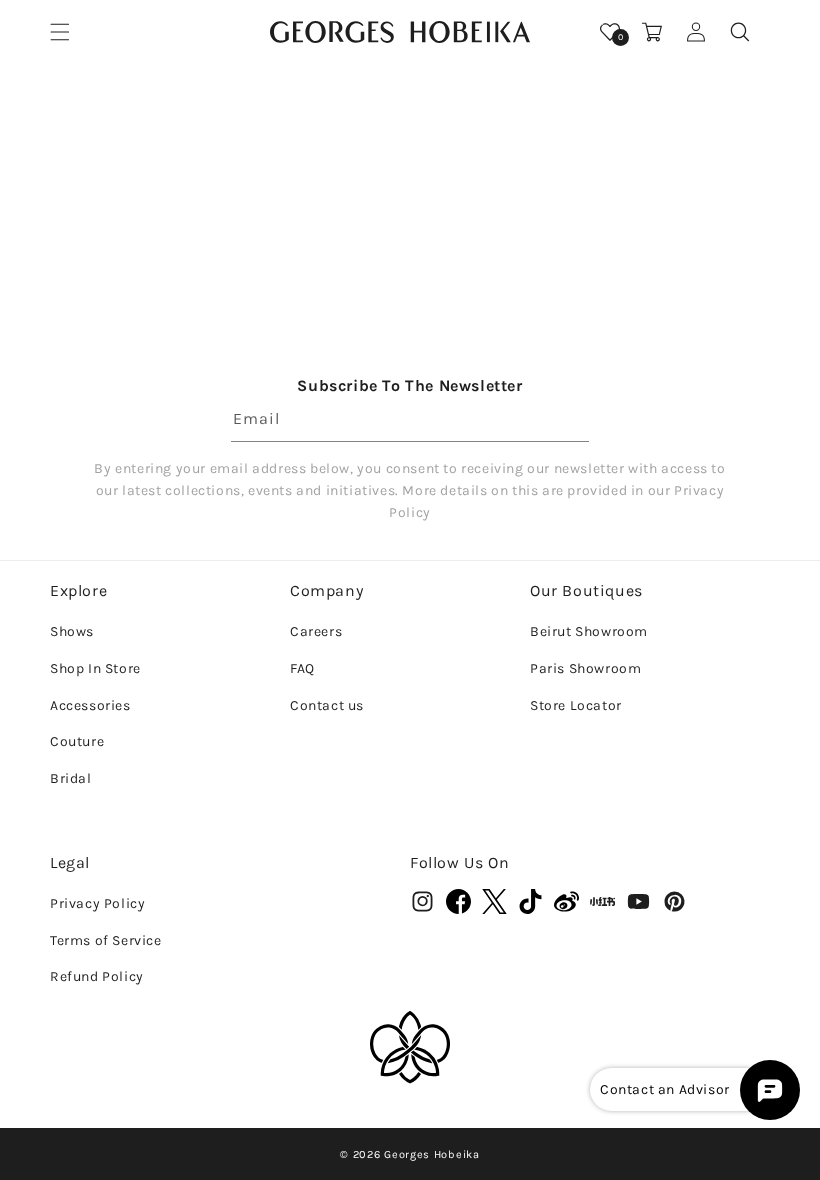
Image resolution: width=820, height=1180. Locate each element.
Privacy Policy (97, 903)
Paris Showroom (585, 668)
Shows (72, 631)
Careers (316, 631)
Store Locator (576, 705)
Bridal (71, 778)
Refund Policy (97, 976)
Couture (77, 741)
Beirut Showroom (589, 631)
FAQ (302, 668)
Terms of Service (106, 940)
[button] (60, 32)
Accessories (90, 705)
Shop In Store (95, 668)
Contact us (327, 705)
